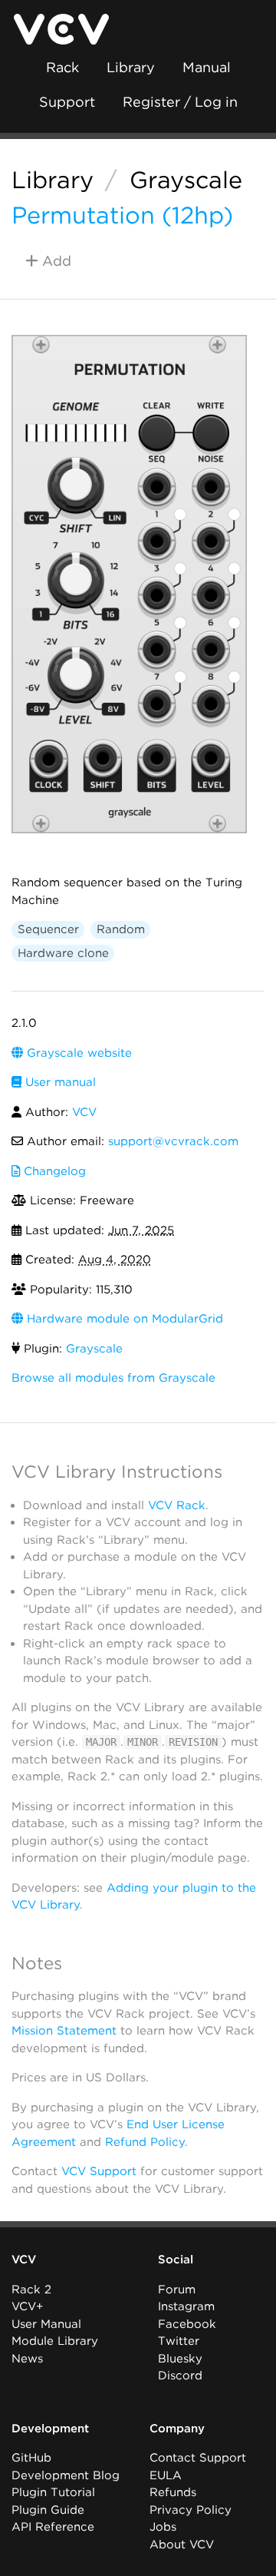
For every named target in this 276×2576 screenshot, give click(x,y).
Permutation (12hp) (122, 215)
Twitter (179, 2341)
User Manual (46, 2324)
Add (55, 261)
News (27, 2359)
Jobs (163, 2527)
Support (67, 102)
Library (131, 67)
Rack (62, 67)
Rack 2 (31, 2290)
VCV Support (99, 2171)
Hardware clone (63, 953)
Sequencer (48, 929)
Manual (207, 67)
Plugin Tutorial (53, 2492)
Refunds (173, 2492)
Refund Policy (145, 2142)
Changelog (53, 1171)
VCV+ (27, 2306)
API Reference (53, 2527)
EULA (166, 2475)
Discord (180, 2376)
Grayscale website (77, 1053)
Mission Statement (64, 2031)
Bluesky (180, 2359)
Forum (177, 2290)
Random (121, 929)
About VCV (182, 2545)
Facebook (187, 2324)
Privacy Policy (191, 2510)
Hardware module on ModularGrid (123, 1319)
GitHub (31, 2458)
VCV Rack (177, 1505)
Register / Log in (180, 102)
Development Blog (66, 2475)
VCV (84, 1112)
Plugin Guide (48, 2510)
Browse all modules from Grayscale (113, 1378)
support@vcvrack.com (173, 1141)
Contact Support (198, 2458)
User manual (59, 1082)
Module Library (55, 2341)
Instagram (186, 2306)
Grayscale (186, 180)
